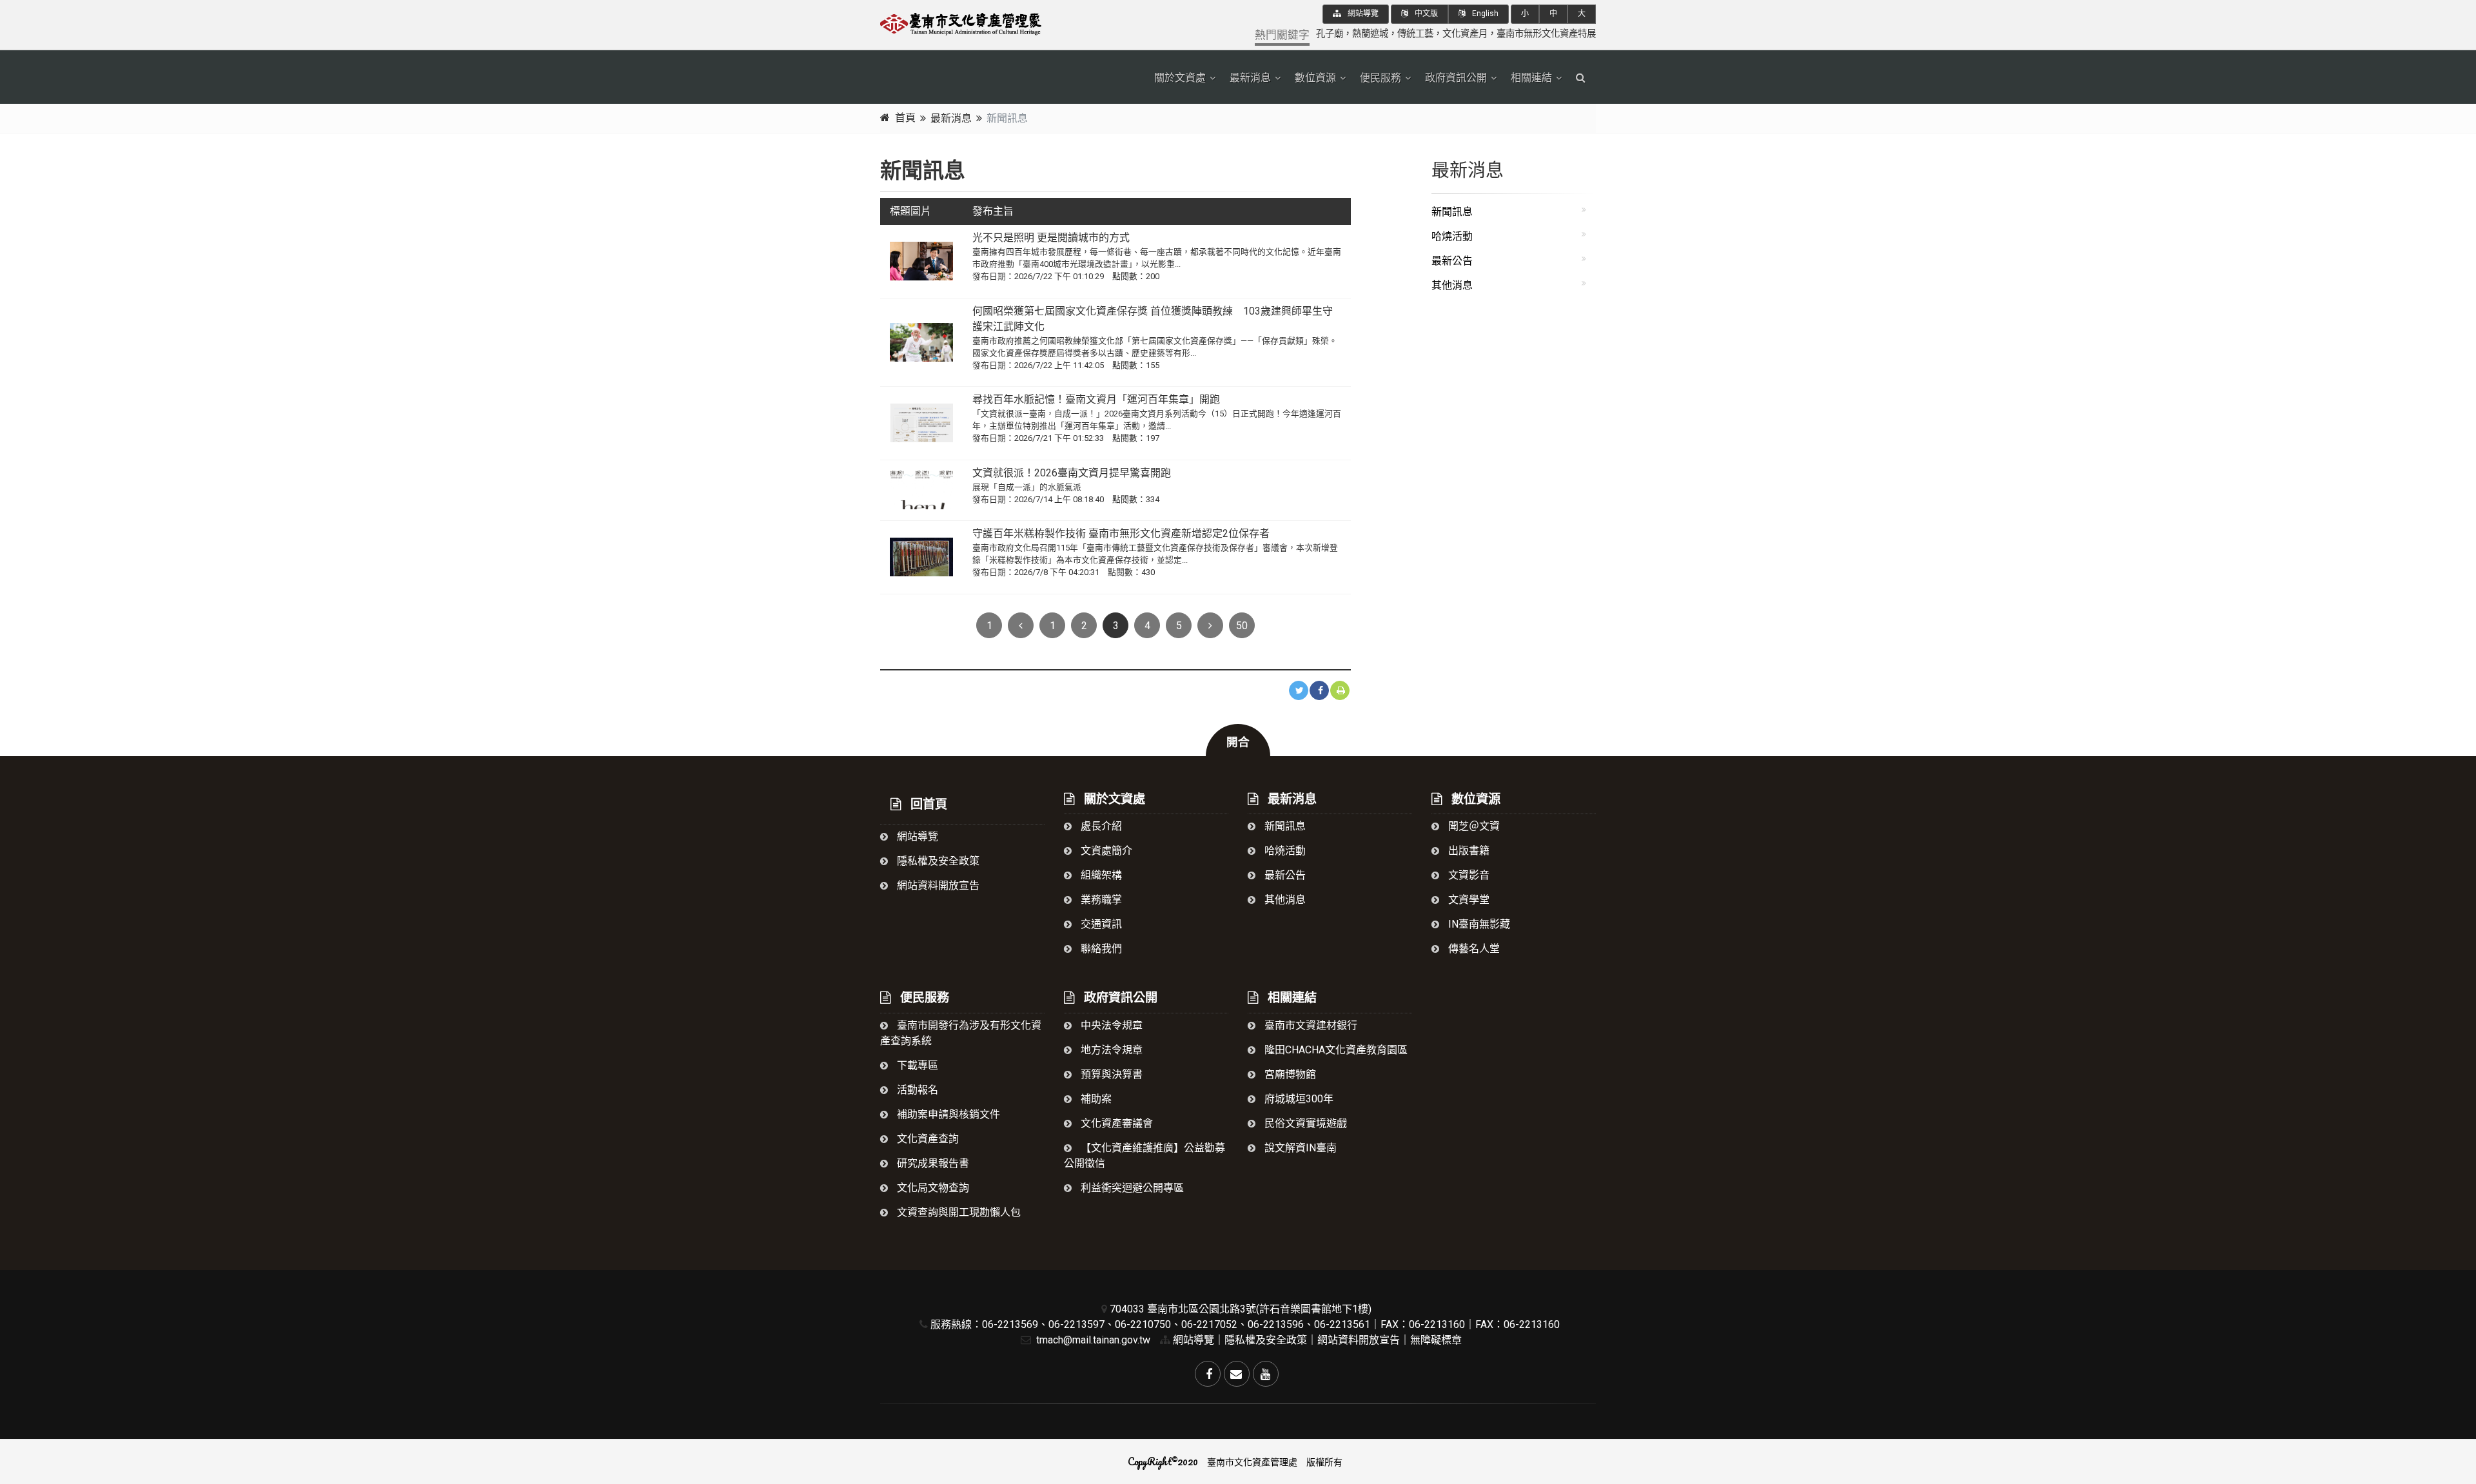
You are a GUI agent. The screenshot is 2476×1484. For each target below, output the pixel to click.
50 (1242, 626)
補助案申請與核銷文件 (947, 1114)
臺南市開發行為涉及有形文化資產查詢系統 (961, 1033)
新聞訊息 (1452, 212)
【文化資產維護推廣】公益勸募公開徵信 (1145, 1156)
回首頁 (927, 804)
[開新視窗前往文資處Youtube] (1266, 1374)
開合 (1238, 742)
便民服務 (1380, 78)
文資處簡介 (1105, 851)
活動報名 (916, 1090)
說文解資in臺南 (1299, 1148)
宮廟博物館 (1289, 1074)
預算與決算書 (1110, 1074)
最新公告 (1452, 261)
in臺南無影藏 (1478, 924)
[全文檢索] (1581, 78)
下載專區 (916, 1065)
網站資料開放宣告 (937, 885)
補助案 (1095, 1099)
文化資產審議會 (1115, 1123)
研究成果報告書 (932, 1163)
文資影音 (1468, 875)
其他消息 (1452, 285)
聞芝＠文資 (1473, 826)
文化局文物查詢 (932, 1188)
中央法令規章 (1110, 1025)
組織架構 (1100, 875)
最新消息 (1250, 78)
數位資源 (1315, 78)
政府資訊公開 (1456, 78)
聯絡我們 (1100, 949)
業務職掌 (1100, 900)
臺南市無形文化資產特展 (1546, 34)
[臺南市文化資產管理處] (993, 22)
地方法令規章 (1110, 1050)
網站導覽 (1362, 14)
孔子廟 (1330, 34)
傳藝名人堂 (1473, 949)
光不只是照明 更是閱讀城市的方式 (1056, 238)
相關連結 (1531, 78)
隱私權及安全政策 (937, 861)
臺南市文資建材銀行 (1310, 1025)
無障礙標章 (1436, 1340)
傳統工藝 (1415, 34)
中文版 (1425, 14)
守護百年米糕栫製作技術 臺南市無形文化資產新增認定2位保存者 (1121, 533)
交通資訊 (1100, 924)
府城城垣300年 (1298, 1099)
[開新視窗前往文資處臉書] (1208, 1374)
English (1484, 14)
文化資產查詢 (927, 1139)
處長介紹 (1100, 826)
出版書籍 (1468, 851)
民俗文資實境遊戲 (1304, 1123)
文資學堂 (1468, 900)
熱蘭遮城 (1370, 34)
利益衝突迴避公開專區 (1131, 1188)
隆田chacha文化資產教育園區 (1335, 1050)
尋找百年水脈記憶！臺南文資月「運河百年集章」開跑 (1096, 399)
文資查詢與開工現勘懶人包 (958, 1212)
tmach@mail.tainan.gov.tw (1092, 1340)
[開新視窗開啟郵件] (1237, 1374)
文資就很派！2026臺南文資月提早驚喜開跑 (1072, 473)
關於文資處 (1180, 78)
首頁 (905, 118)
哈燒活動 (1452, 236)
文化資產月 (1465, 34)
